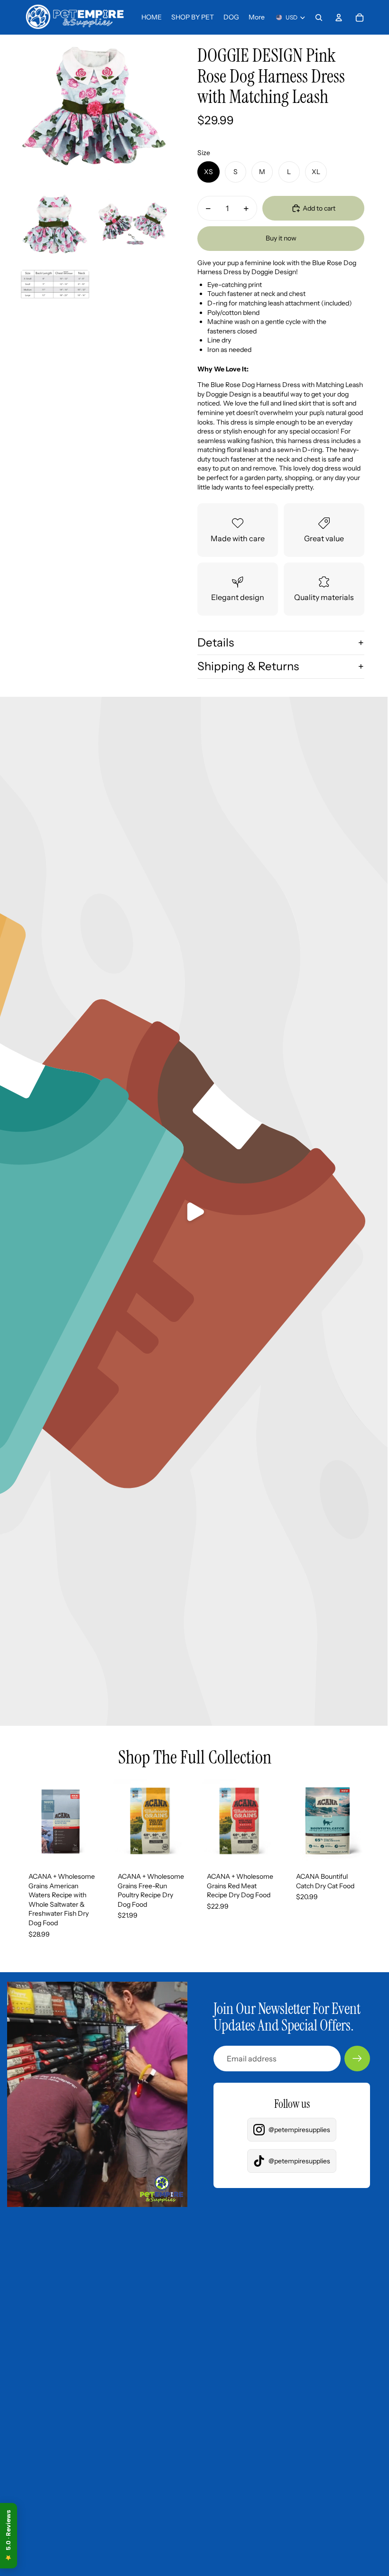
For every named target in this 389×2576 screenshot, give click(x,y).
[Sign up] (357, 2059)
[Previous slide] (26, 1821)
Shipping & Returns (248, 666)
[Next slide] (95, 1821)
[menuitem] (257, 18)
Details (216, 642)
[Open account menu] (339, 18)
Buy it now (281, 238)
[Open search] (319, 18)
